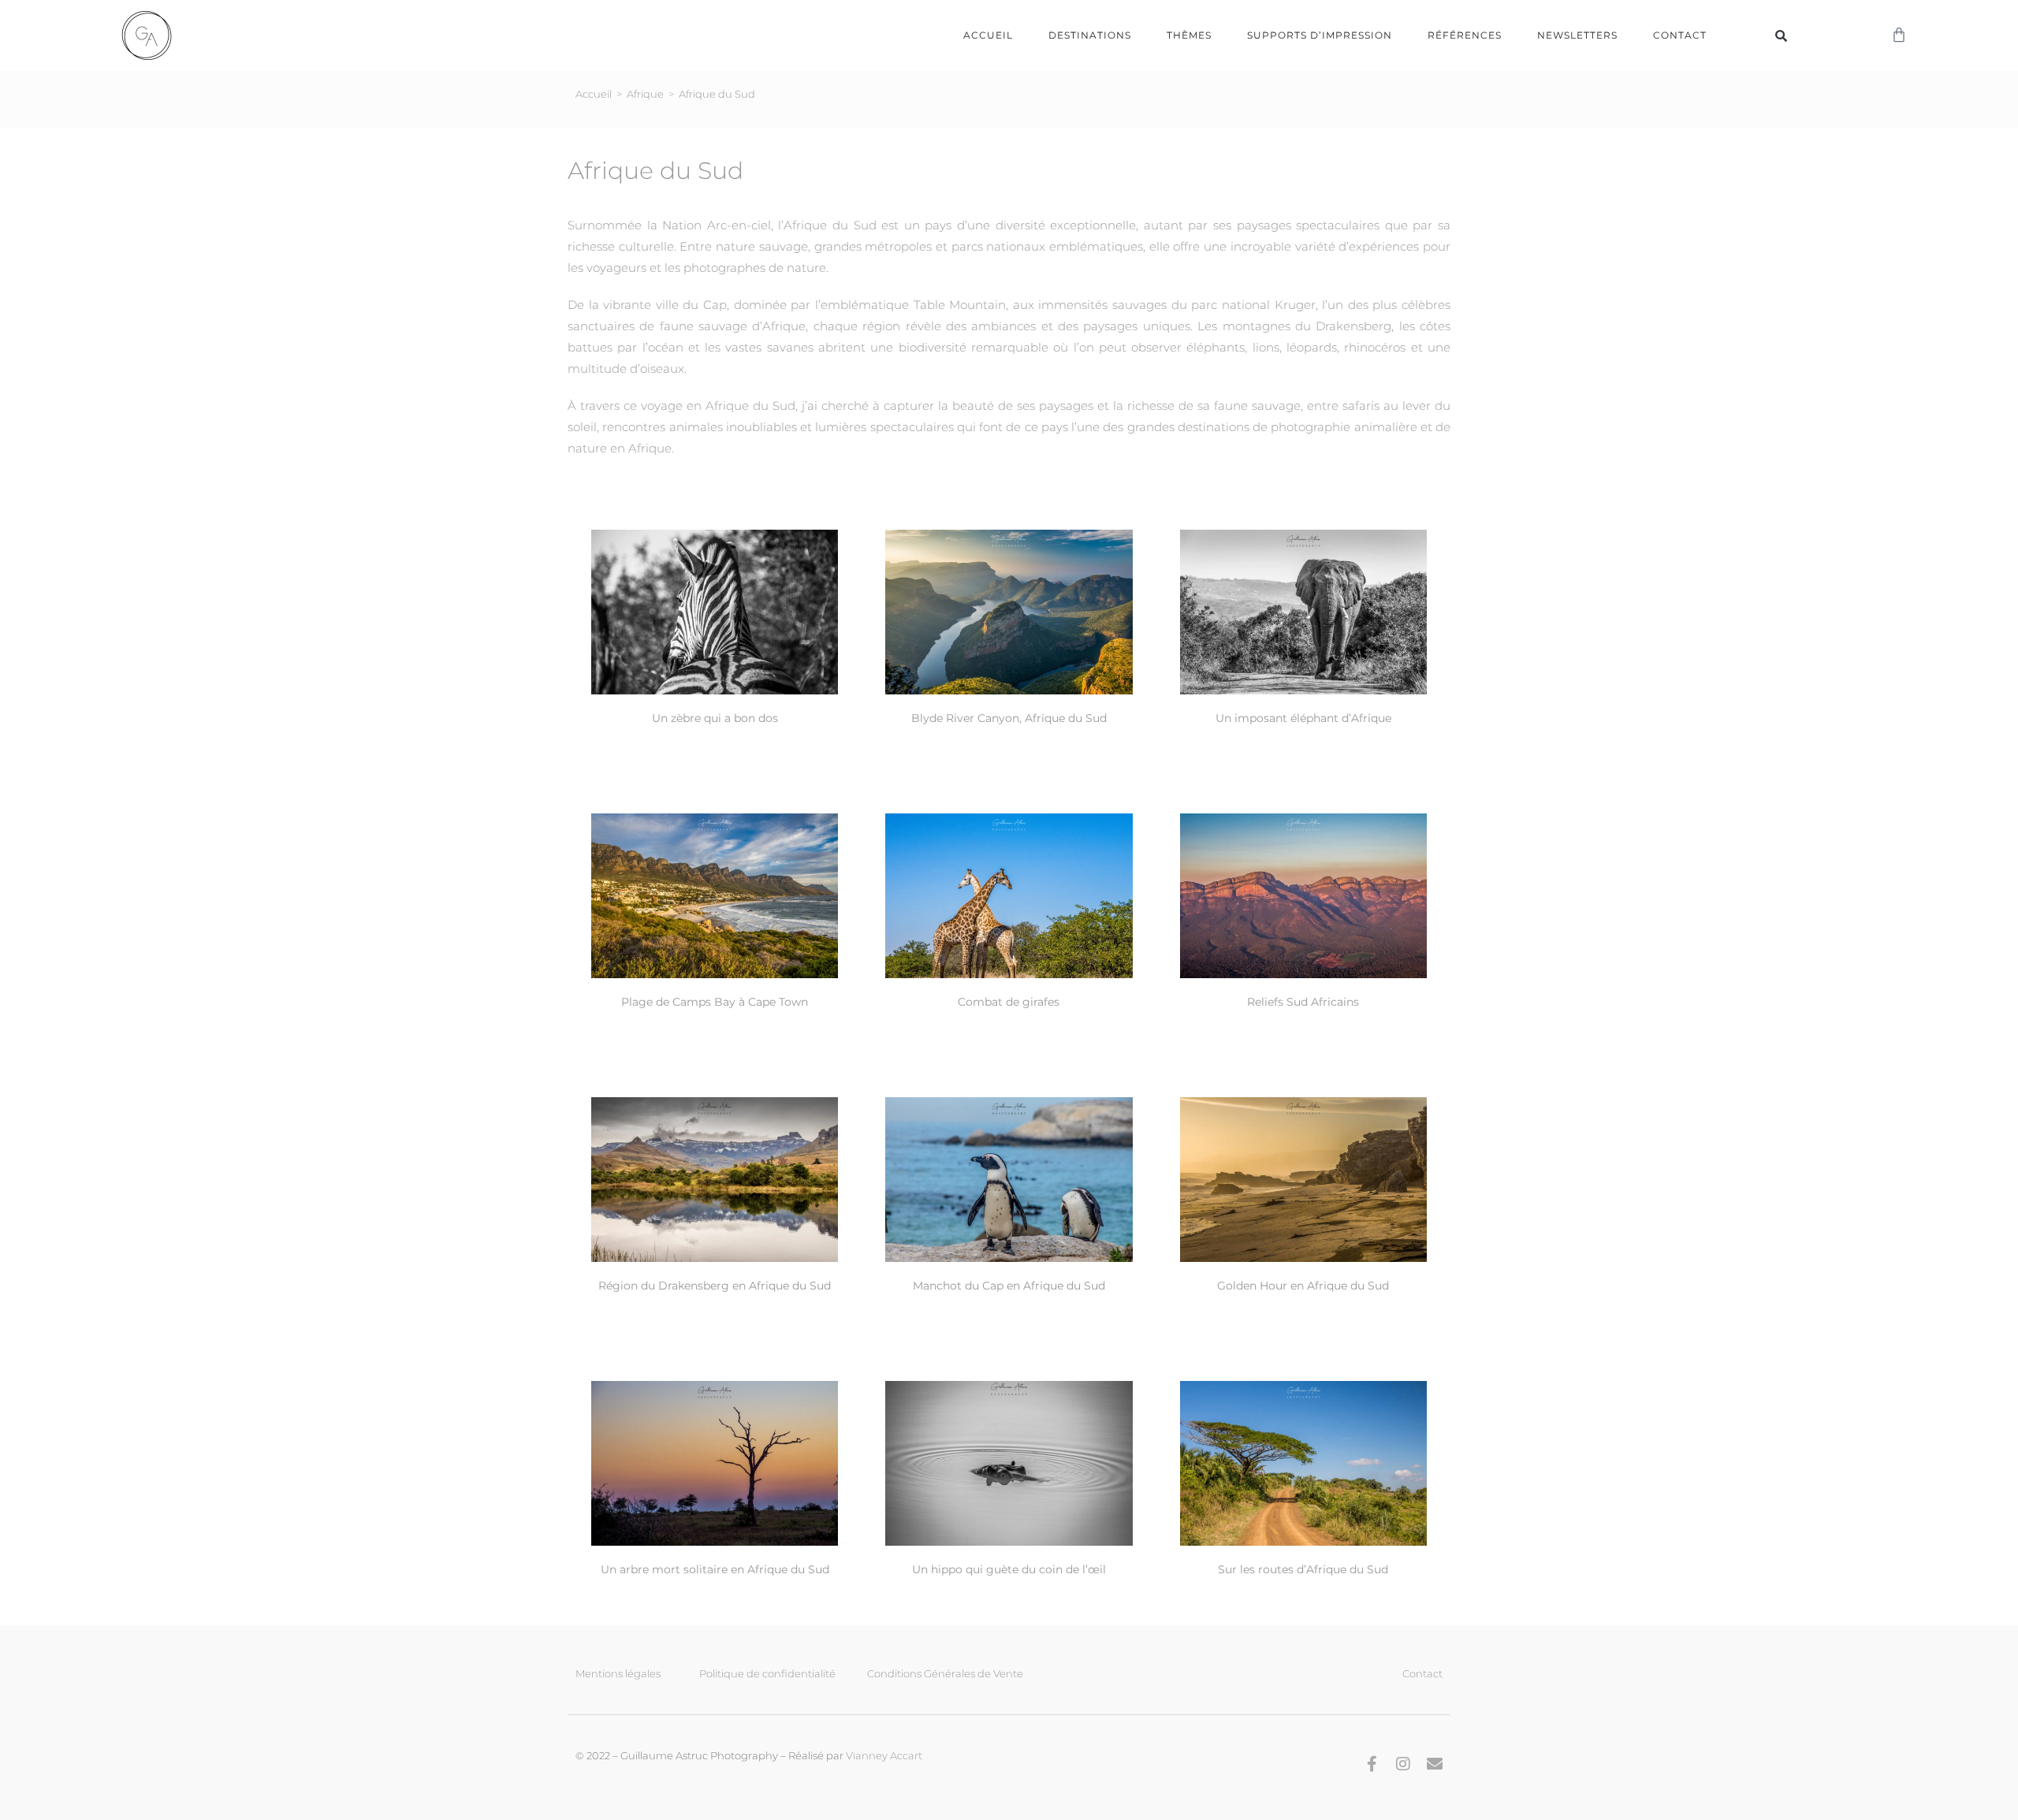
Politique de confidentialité (767, 1673)
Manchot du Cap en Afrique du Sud (1009, 1286)
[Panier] (1899, 35)
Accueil (988, 35)
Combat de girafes (1009, 1002)
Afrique (645, 94)
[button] (1782, 35)
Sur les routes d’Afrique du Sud (1303, 1569)
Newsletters (1577, 35)
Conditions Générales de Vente (945, 1673)
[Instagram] (1403, 1764)
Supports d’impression (1320, 35)
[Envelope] (1435, 1764)
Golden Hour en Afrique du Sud (1303, 1286)
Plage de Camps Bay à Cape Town (715, 1002)
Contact (1680, 35)
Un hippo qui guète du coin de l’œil (1009, 1569)
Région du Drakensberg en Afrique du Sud (715, 1286)
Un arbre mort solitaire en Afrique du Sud (715, 1569)
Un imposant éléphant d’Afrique (1303, 718)
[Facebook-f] (1372, 1764)
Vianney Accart (884, 1755)
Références (1465, 35)
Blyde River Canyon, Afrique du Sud (1009, 718)
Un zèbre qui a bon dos (715, 718)
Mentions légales (618, 1673)
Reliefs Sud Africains (1303, 1002)
